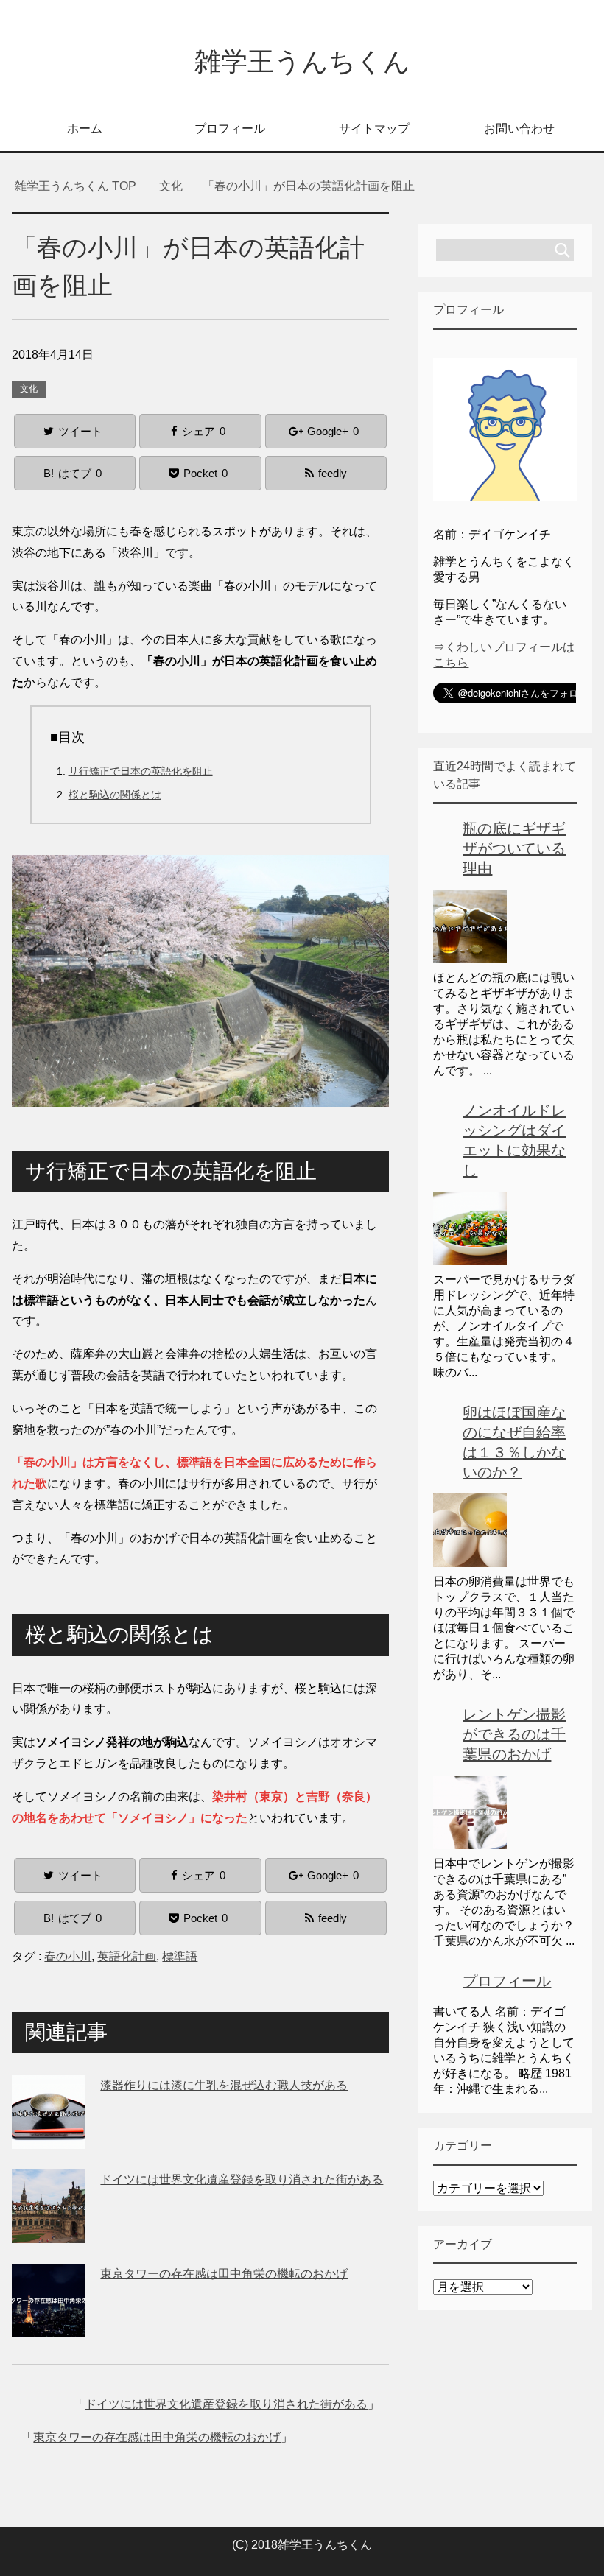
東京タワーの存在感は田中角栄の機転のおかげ (224, 2274)
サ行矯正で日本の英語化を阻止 (141, 771)
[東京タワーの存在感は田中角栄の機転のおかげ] (49, 2326)
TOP (84, 186)
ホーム (85, 129)
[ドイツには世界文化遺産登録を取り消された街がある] (49, 2232)
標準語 (180, 1956)
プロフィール (230, 129)
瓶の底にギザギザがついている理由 (514, 848)
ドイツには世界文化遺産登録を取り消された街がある (242, 2179)
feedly (333, 473)
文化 (29, 389)
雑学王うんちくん (302, 61)
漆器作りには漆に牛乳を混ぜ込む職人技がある (224, 2085)
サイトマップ (374, 129)
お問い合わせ (519, 129)
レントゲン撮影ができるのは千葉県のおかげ (514, 1734)
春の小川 (68, 1956)
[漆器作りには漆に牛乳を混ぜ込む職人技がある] (49, 2137)
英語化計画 (127, 1956)
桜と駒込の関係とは (115, 795)
